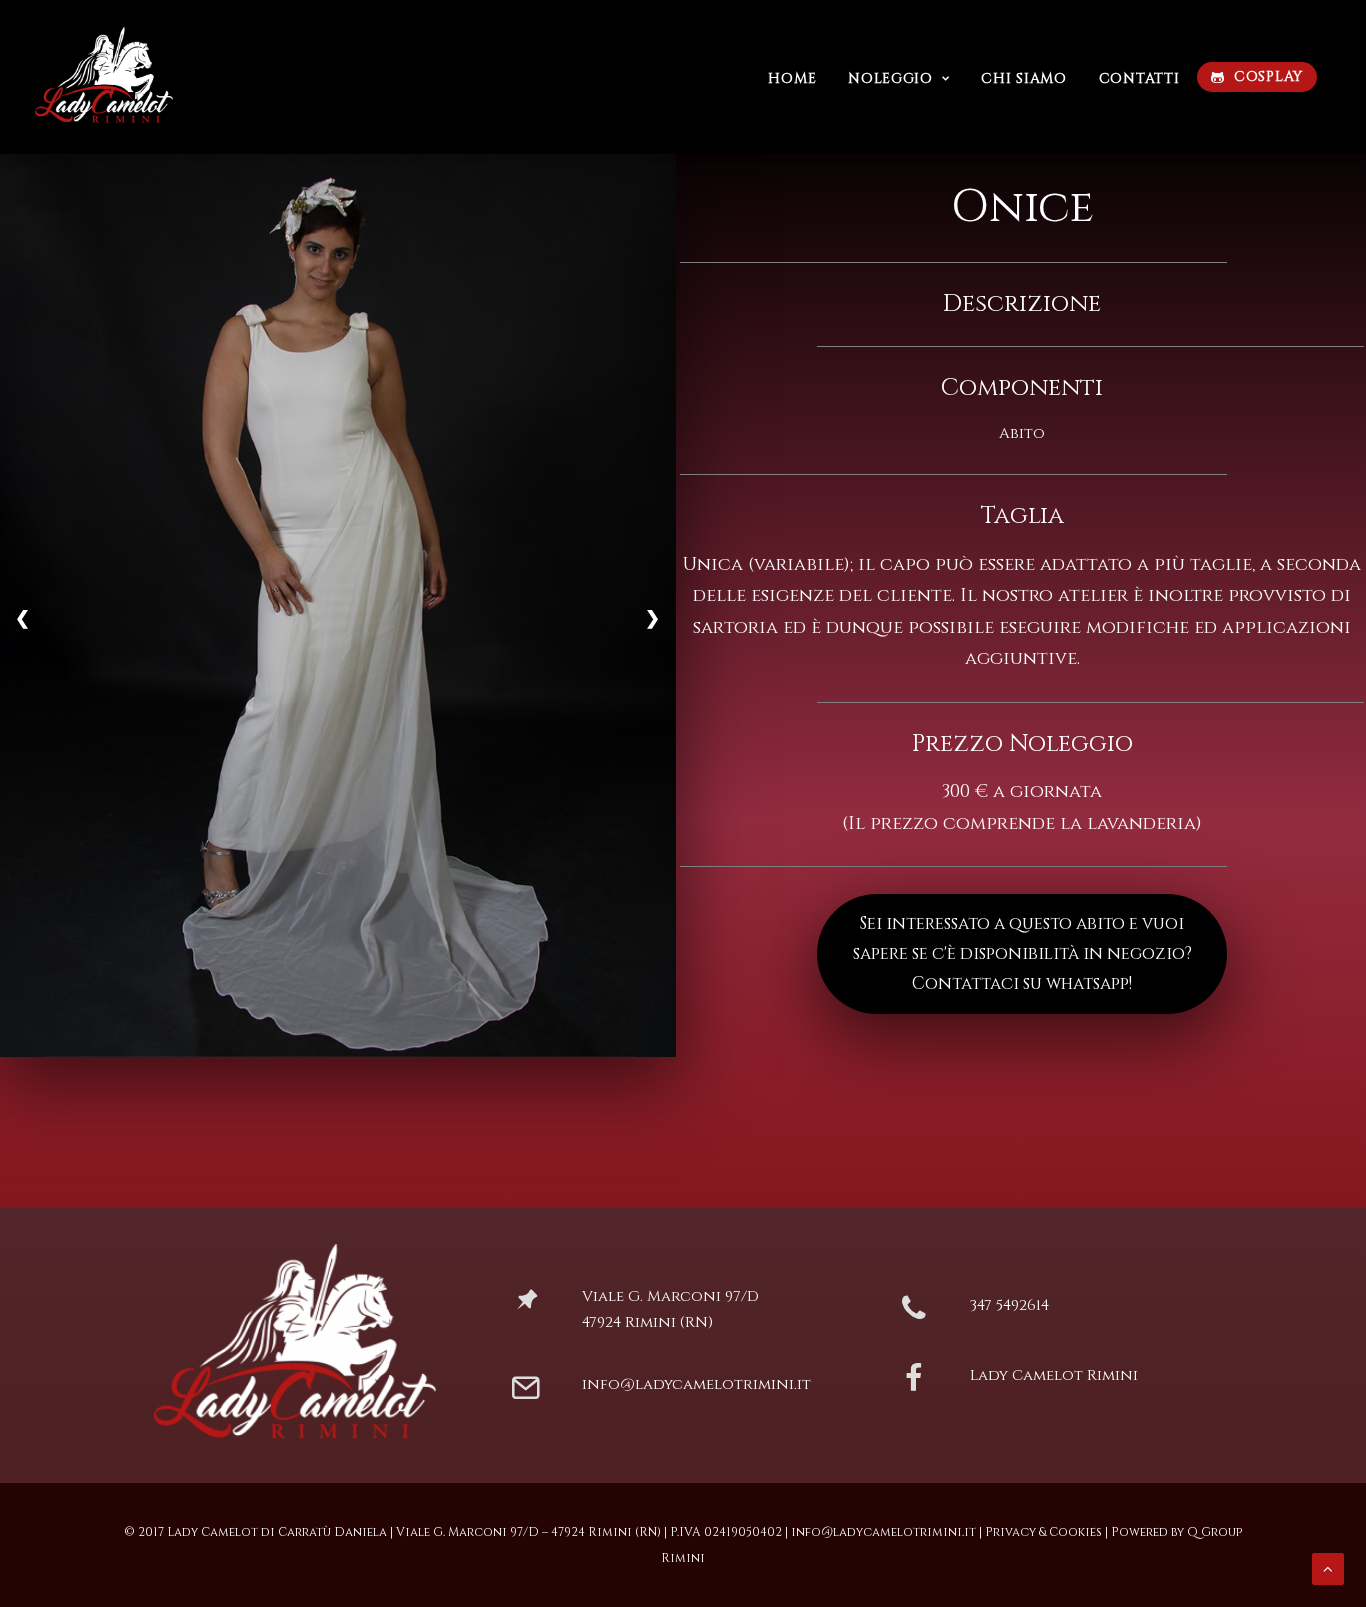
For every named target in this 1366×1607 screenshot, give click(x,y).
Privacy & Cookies (1043, 1532)
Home (792, 78)
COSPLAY (1268, 76)
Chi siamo (1023, 78)
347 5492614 (1009, 1305)
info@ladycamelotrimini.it (696, 1384)
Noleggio (890, 78)
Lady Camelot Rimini (1054, 1375)
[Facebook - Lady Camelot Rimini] (914, 1386)
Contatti (1139, 78)
